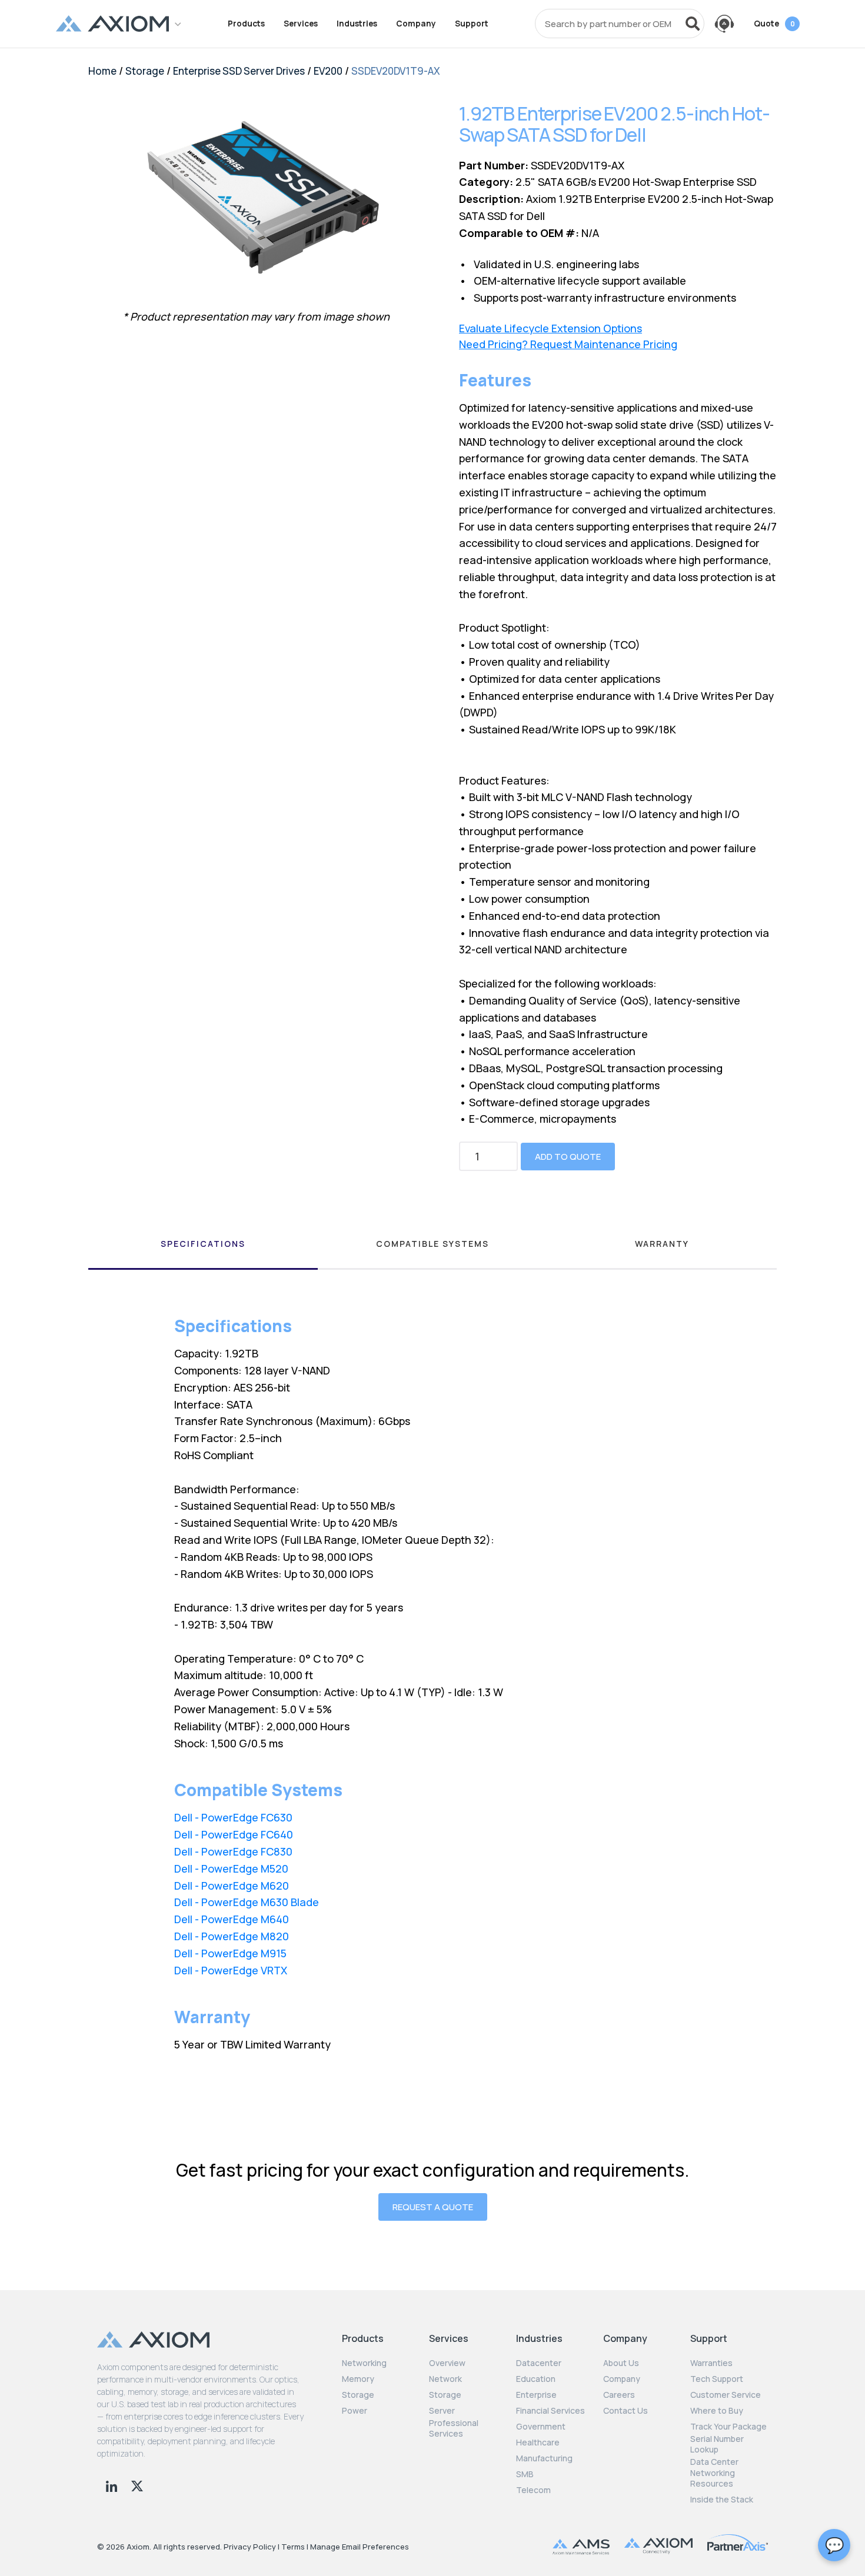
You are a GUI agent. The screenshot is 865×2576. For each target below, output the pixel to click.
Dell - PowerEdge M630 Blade (247, 1902)
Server (442, 2411)
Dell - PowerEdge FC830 (233, 1851)
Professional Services (454, 2428)
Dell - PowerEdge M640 (232, 1919)
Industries (357, 24)
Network (445, 2379)
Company (416, 24)
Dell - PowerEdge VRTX (231, 1970)
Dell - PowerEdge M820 (232, 1936)
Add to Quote (568, 1157)
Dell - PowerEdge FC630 (233, 1817)
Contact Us (626, 2411)
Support (472, 24)
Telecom (533, 2490)
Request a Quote (433, 2207)
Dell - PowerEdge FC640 (234, 1834)
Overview (447, 2363)
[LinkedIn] (113, 2485)
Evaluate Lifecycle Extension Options (550, 328)
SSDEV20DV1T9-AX (396, 71)
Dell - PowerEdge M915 (230, 1953)
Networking (364, 2363)
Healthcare (538, 2442)
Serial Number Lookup (717, 2444)
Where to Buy (717, 2411)
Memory (358, 2379)
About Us (621, 2363)
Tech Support (717, 2379)
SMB (525, 2474)
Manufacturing (544, 2458)
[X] (137, 2485)
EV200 (328, 71)
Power (355, 2411)
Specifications (203, 1244)
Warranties (711, 2363)
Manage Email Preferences (360, 2547)
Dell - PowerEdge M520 (231, 1868)
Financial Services (550, 2411)
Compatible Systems (432, 1244)
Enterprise (536, 2395)
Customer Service (726, 2395)
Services (301, 24)
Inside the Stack (722, 2500)
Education (536, 2379)
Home (102, 71)
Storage (145, 71)
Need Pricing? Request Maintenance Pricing (568, 344)
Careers (619, 2395)
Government (541, 2427)
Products (246, 24)
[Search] (693, 24)
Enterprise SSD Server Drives (239, 71)
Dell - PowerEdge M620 (232, 1886)
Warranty (662, 1244)
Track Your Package (728, 2427)
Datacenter (539, 2363)
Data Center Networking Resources (714, 2472)
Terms (293, 2547)
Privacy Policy (250, 2547)
